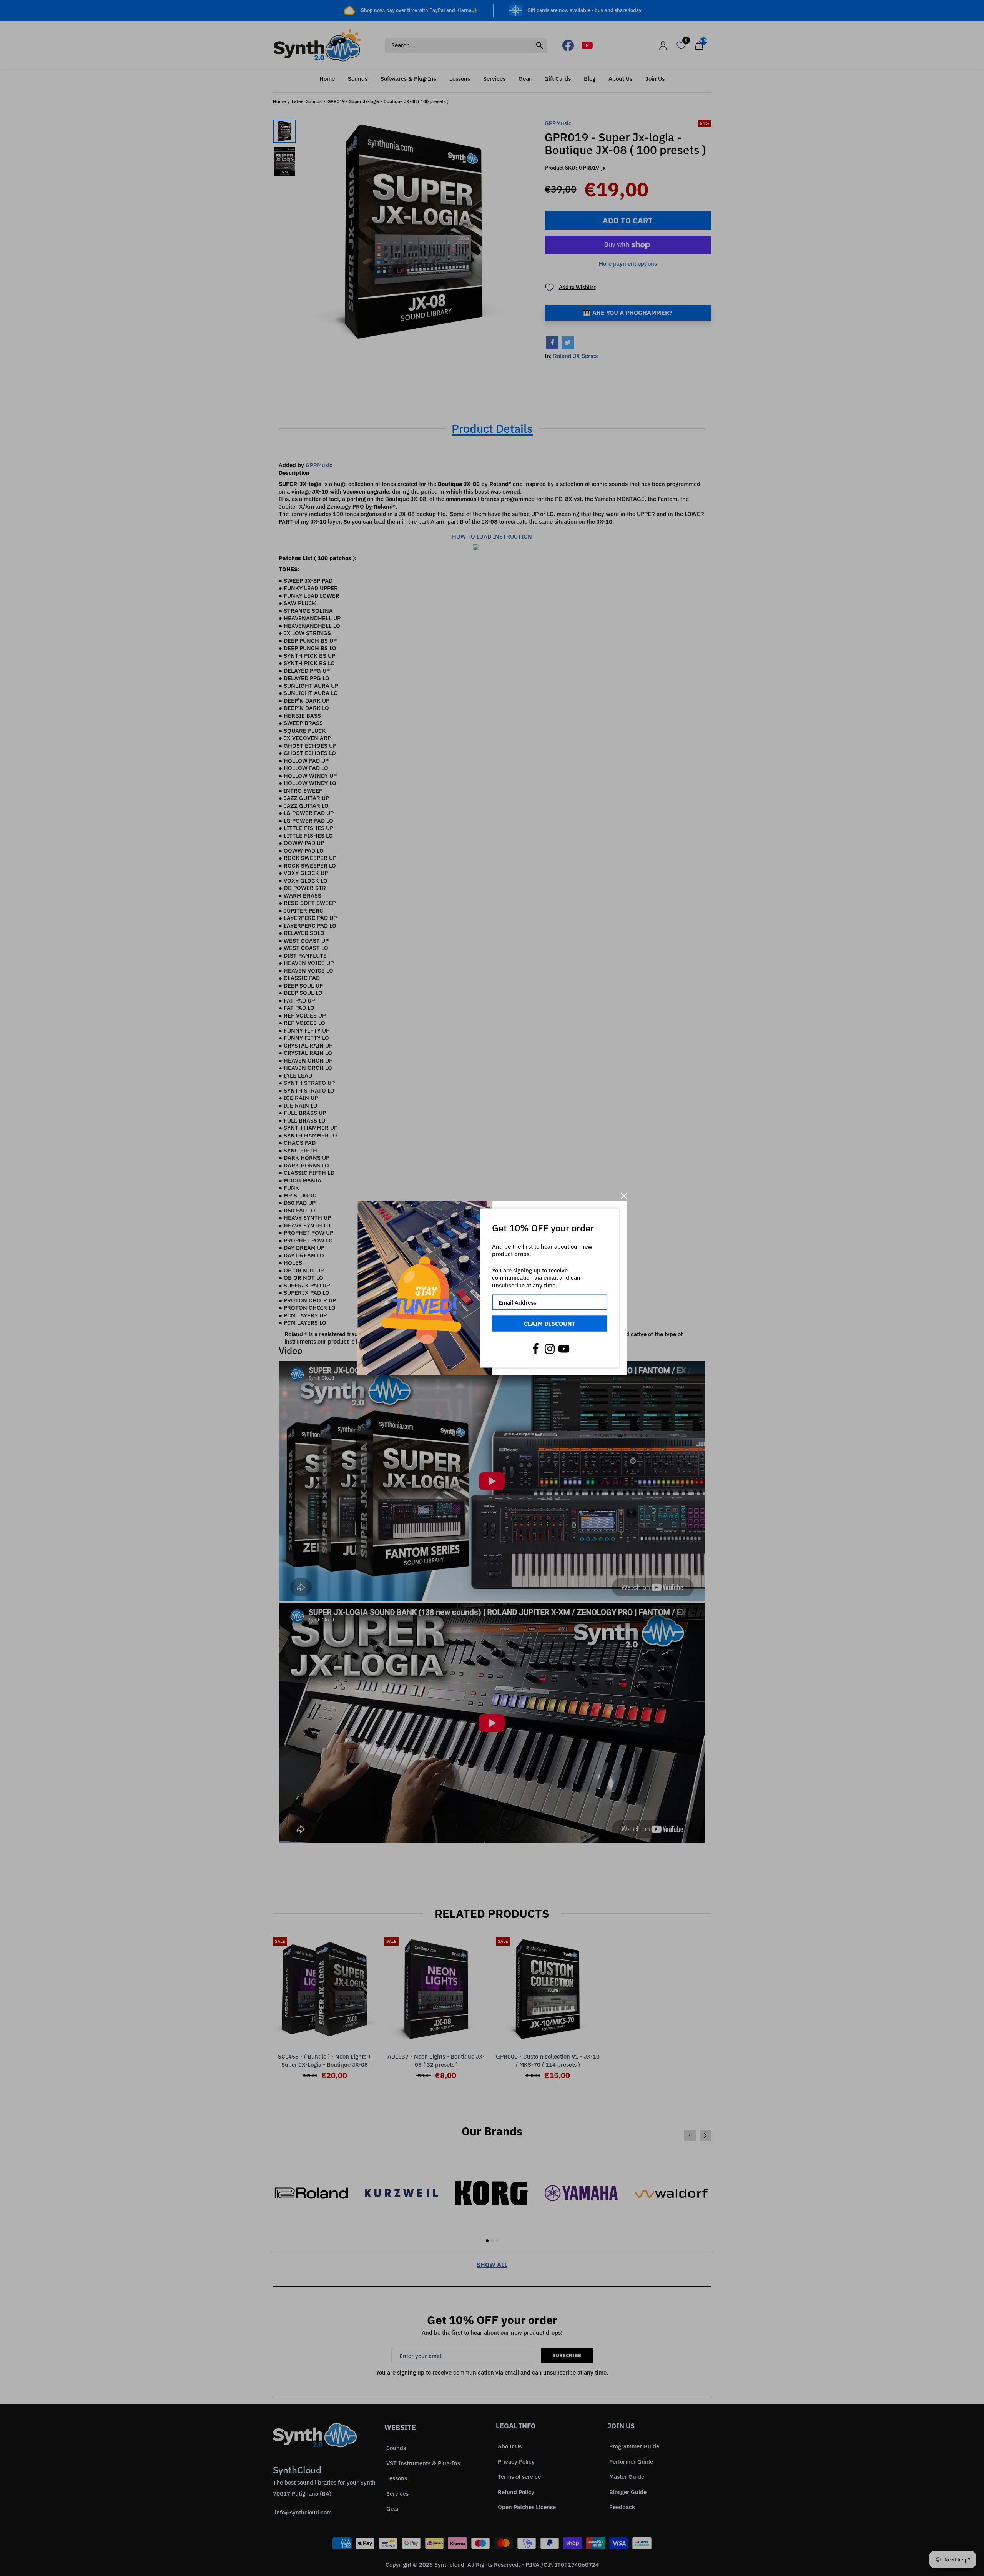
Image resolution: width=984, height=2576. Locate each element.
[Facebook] (535, 1349)
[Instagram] (550, 1349)
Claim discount (550, 1324)
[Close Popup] (624, 1196)
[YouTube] (564, 1349)
